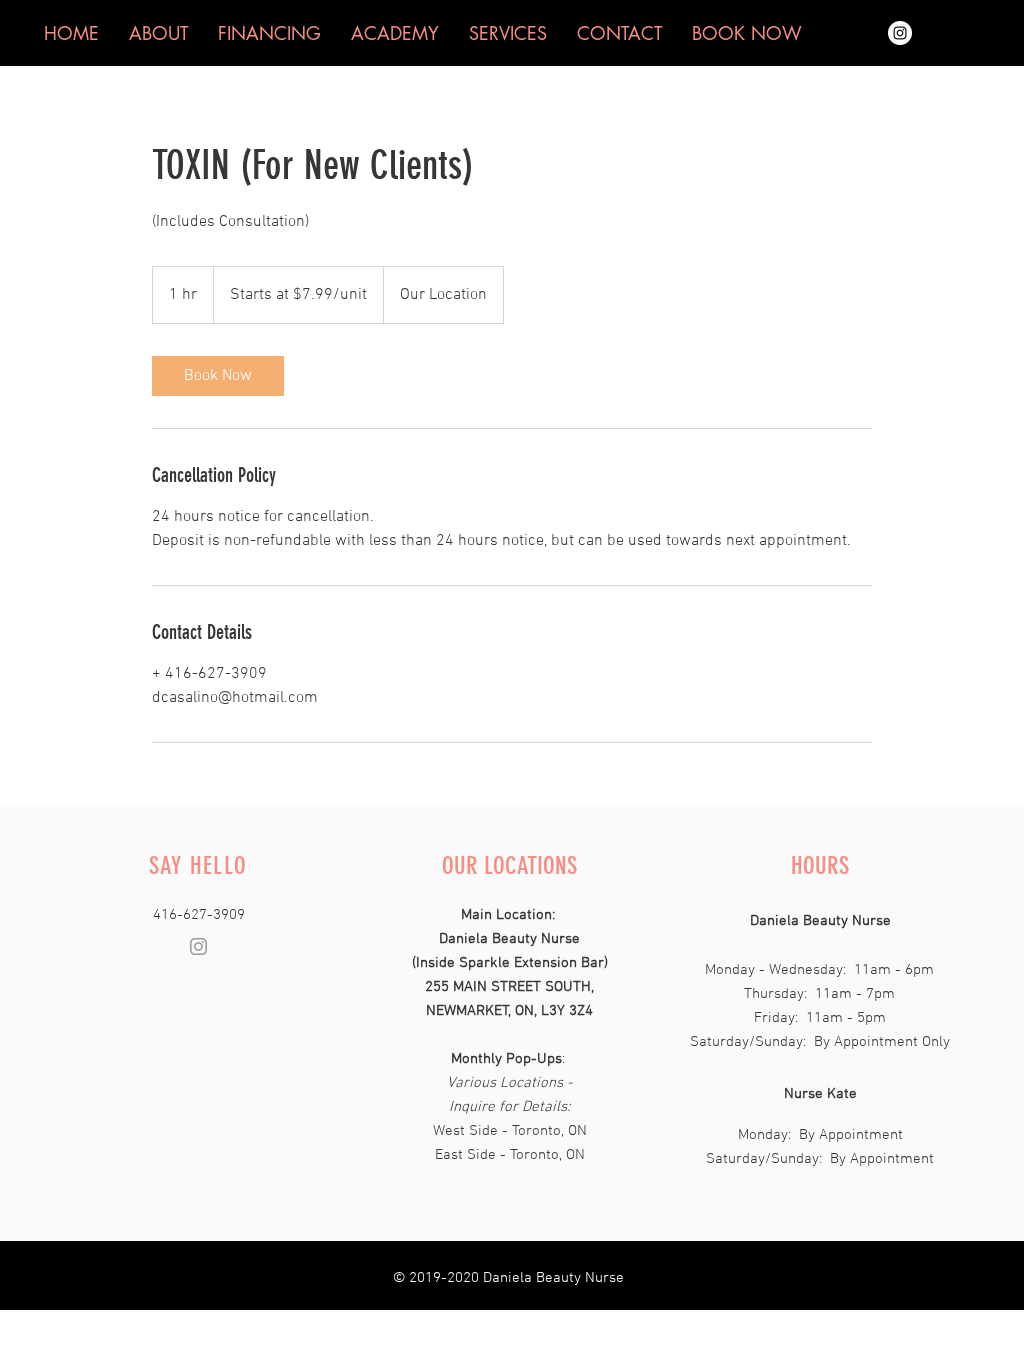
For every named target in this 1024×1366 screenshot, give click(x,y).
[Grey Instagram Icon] (198, 946)
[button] (747, 33)
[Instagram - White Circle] (900, 33)
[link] (218, 376)
